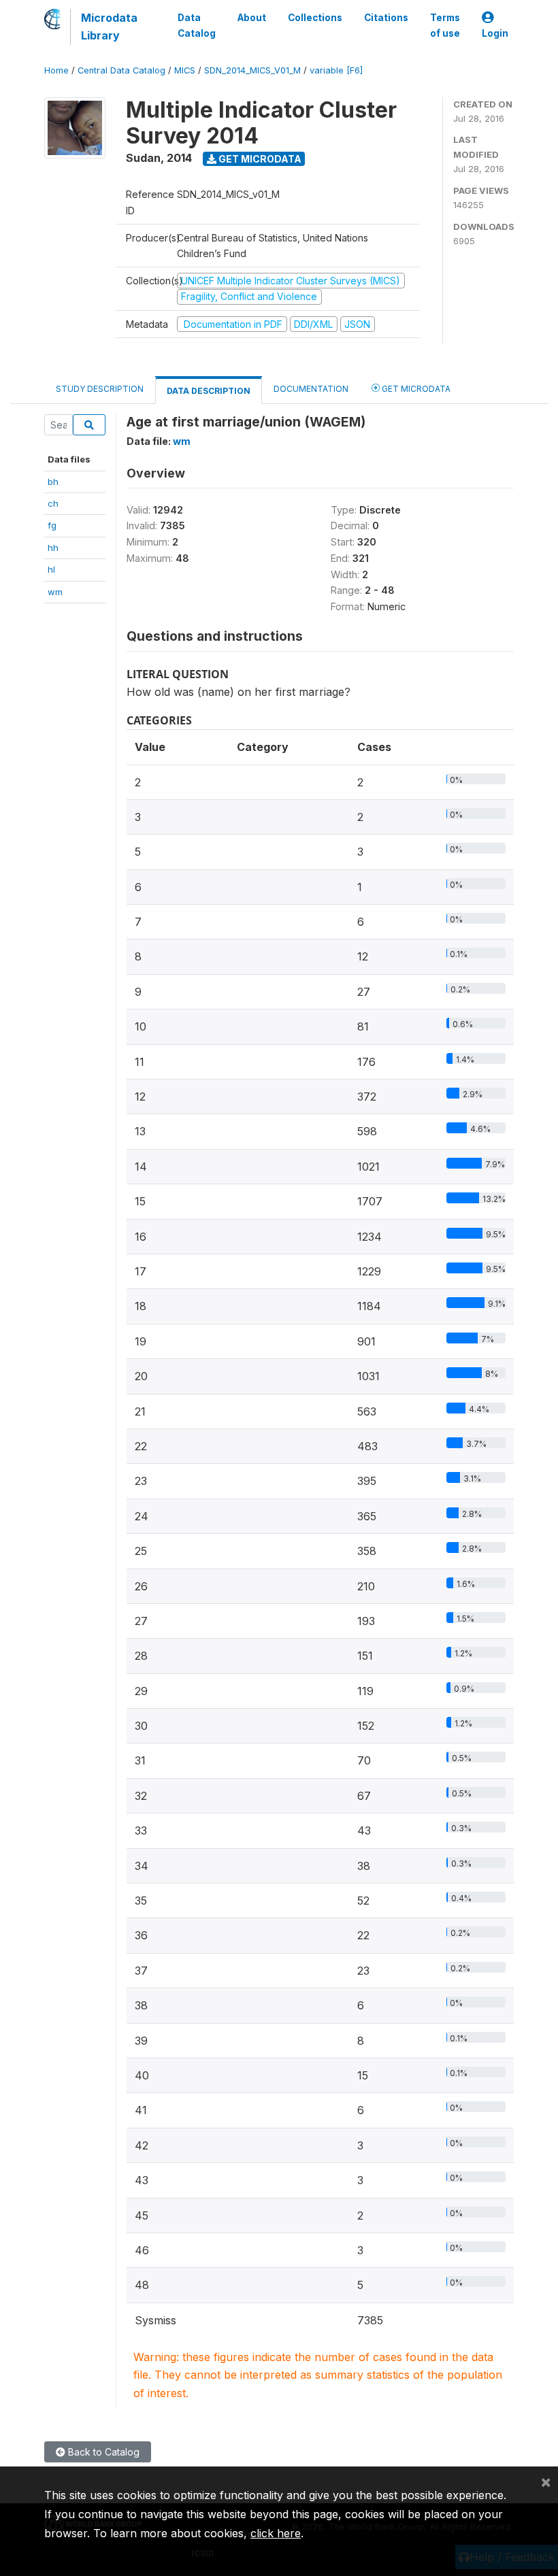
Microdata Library (109, 27)
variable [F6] (336, 70)
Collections (315, 18)
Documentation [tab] (311, 389)
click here (276, 2533)
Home (56, 70)
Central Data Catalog (121, 70)
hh (53, 548)
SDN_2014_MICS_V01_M (252, 70)
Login (495, 33)
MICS (185, 70)
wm (55, 592)
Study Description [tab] (100, 389)
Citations (386, 18)
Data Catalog (197, 25)
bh (53, 482)
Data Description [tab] (209, 391)
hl (51, 569)
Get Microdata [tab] (415, 389)
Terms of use (445, 25)
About (252, 18)
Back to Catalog (102, 2452)
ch (53, 503)
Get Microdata (259, 159)
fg (52, 525)
